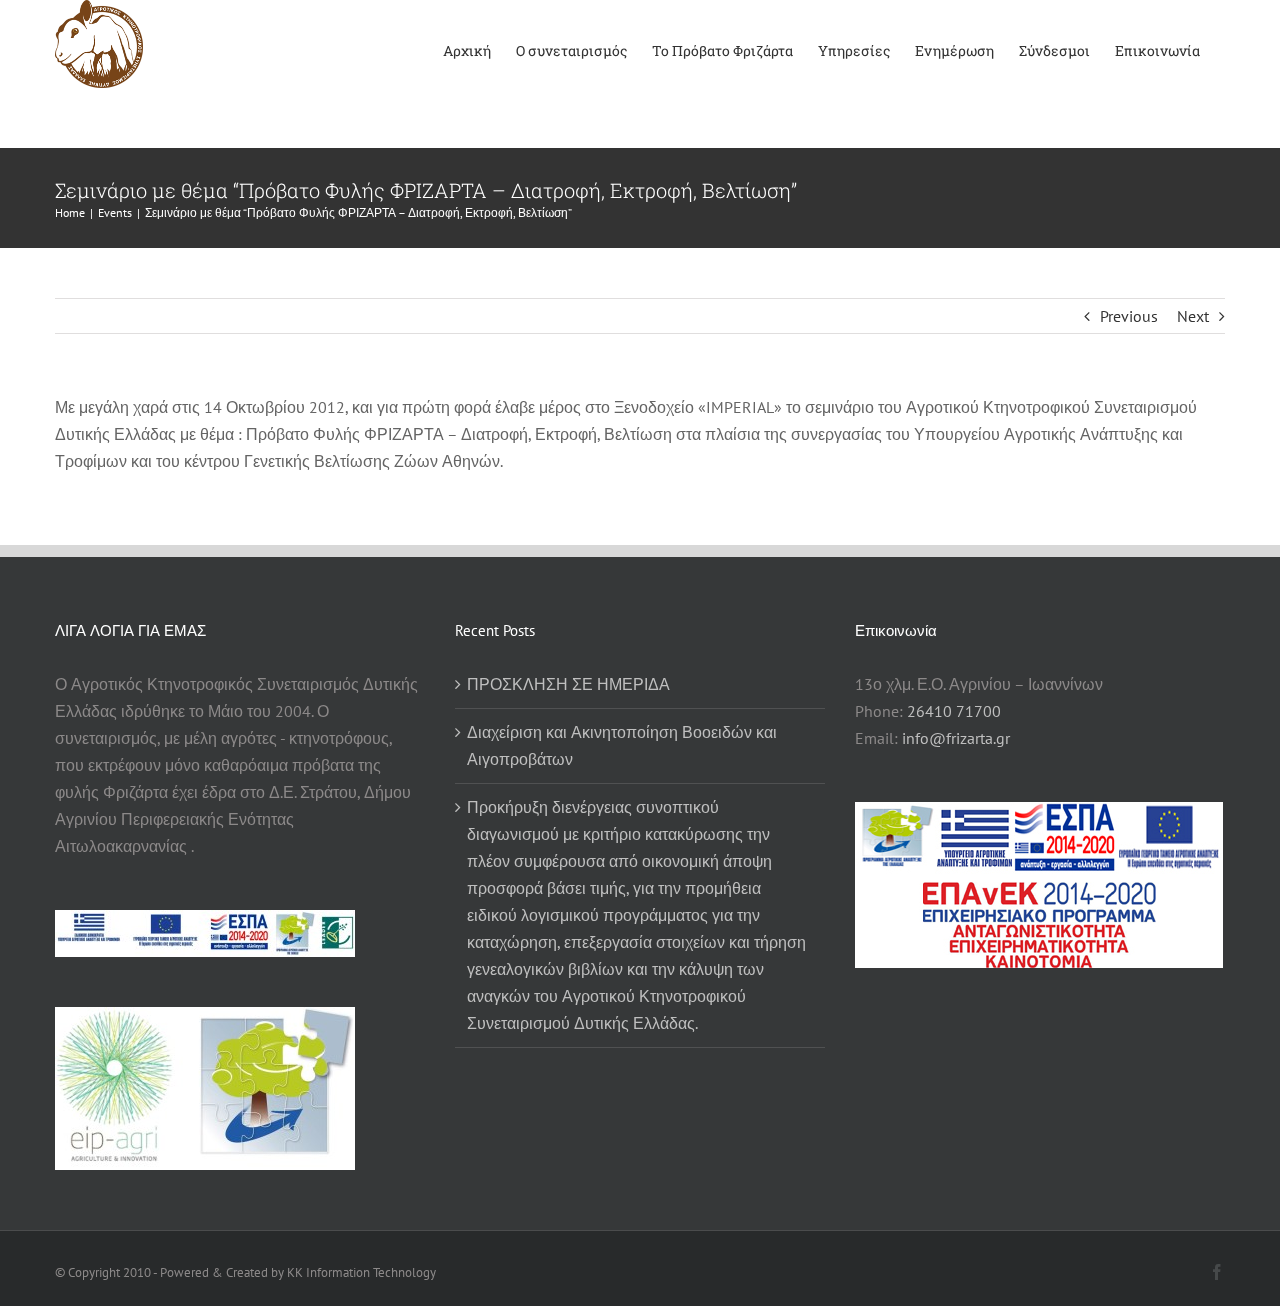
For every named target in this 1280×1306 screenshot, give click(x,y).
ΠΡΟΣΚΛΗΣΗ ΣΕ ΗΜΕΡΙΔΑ (568, 684)
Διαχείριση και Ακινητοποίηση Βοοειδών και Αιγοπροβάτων (622, 745)
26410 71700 (954, 711)
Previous (1129, 316)
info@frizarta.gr (956, 738)
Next (1193, 316)
